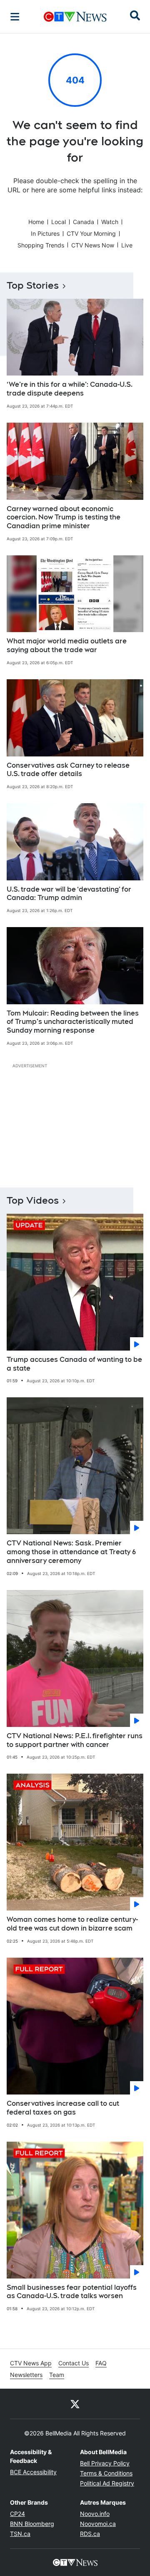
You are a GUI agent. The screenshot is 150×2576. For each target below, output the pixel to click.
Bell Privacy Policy (105, 2463)
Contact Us (74, 2363)
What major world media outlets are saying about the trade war (67, 645)
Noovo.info (95, 2514)
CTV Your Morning (91, 233)
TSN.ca (20, 2534)
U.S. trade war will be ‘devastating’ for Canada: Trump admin (69, 894)
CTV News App (31, 2363)
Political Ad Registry (107, 2483)
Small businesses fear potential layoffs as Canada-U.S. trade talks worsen (72, 2292)
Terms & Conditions (106, 2473)
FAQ (101, 2363)
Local (59, 222)
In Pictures (45, 233)
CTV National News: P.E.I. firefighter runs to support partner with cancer (75, 1740)
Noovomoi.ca (98, 2524)
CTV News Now (93, 245)
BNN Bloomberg (32, 2524)
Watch (110, 222)
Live (127, 245)
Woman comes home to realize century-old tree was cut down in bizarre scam (72, 1924)
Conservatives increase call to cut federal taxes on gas (63, 2108)
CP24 (17, 2514)
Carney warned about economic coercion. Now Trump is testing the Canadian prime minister (64, 518)
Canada (84, 222)
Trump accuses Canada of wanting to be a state (74, 1364)
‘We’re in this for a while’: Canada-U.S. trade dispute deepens (70, 389)
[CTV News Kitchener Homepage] (75, 17)
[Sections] (15, 17)
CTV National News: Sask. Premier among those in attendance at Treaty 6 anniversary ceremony (71, 1552)
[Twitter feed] (75, 2404)
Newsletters (26, 2375)
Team (57, 2375)
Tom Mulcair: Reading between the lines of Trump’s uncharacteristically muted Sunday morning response (73, 1022)
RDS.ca (90, 2534)
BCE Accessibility (33, 2472)
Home (36, 222)
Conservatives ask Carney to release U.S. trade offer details (68, 770)
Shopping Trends (41, 245)
